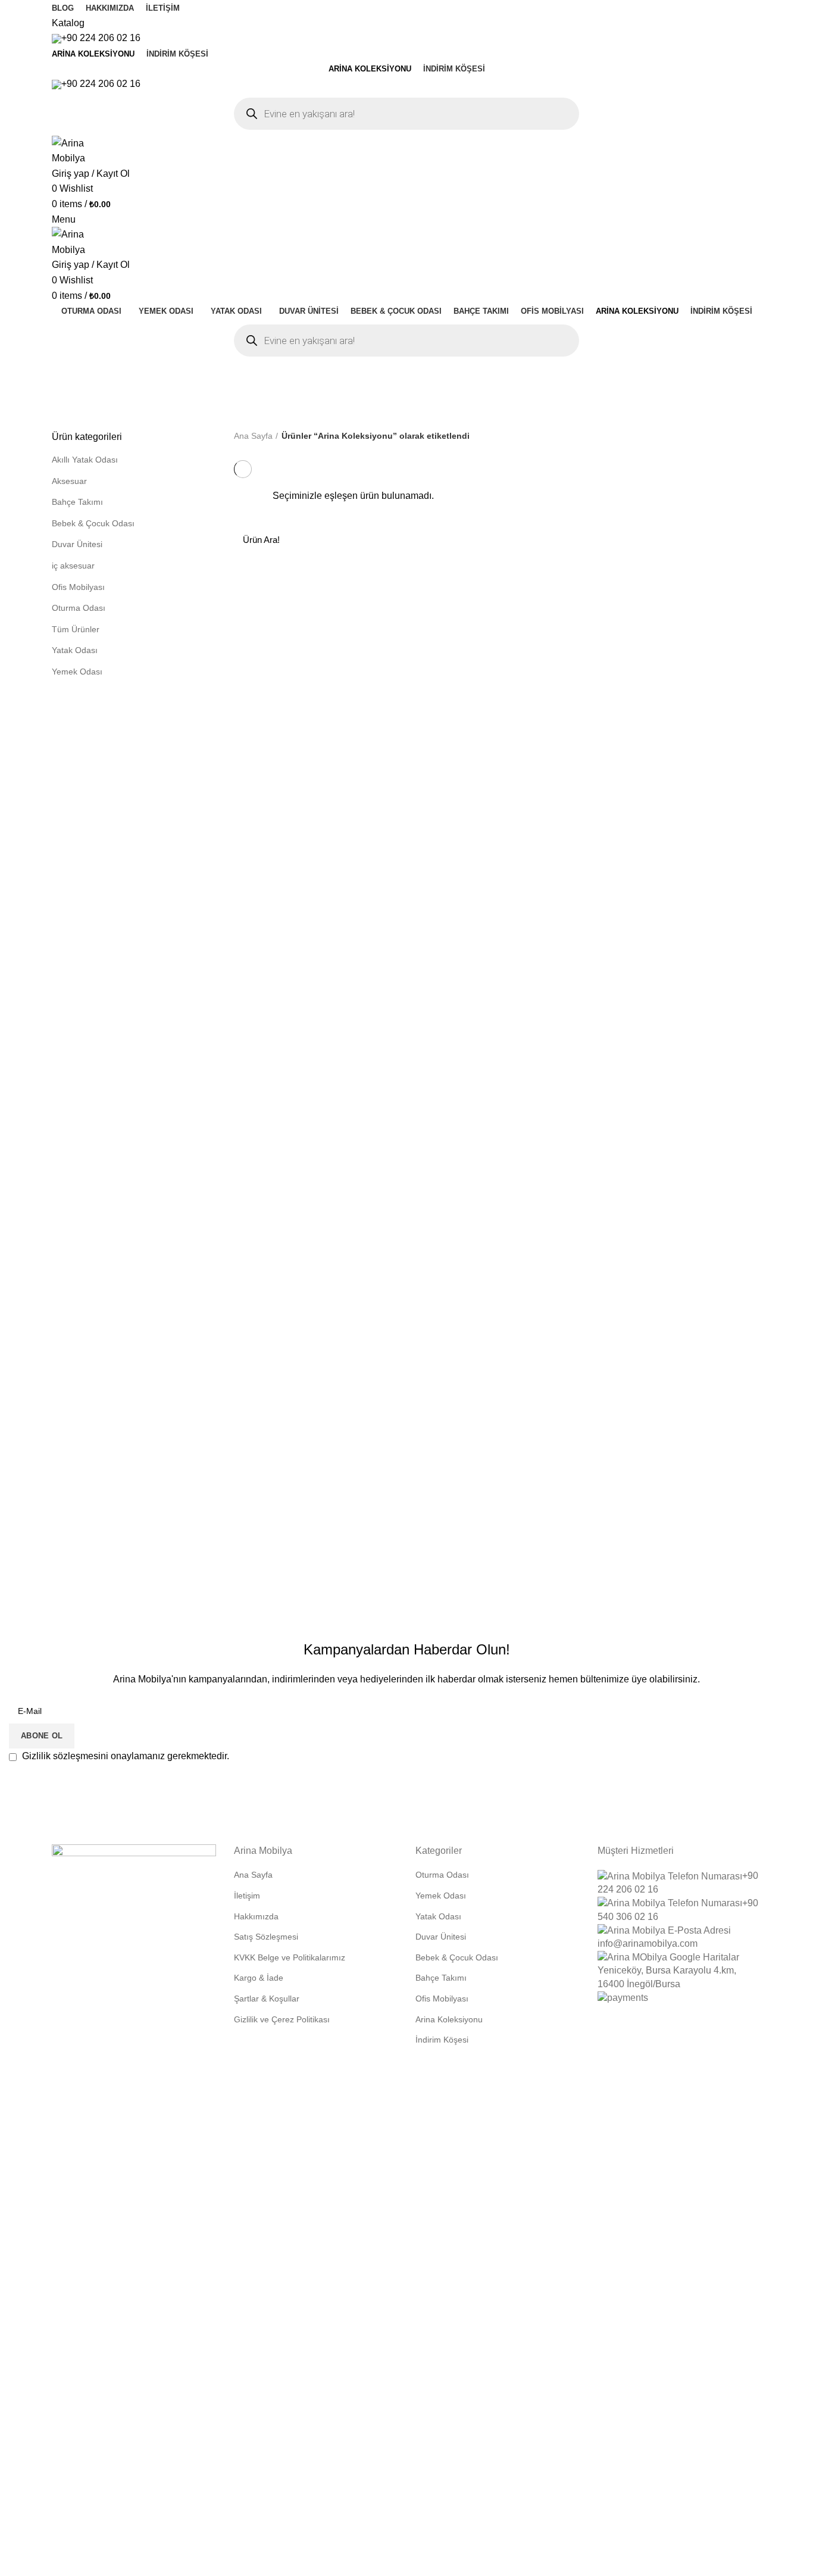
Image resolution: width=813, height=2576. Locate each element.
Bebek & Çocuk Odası (93, 523)
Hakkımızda (256, 1916)
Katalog (68, 23)
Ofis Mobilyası (78, 587)
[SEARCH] (745, 539)
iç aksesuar (73, 566)
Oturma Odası (79, 608)
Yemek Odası (77, 672)
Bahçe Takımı (77, 502)
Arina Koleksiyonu (449, 2019)
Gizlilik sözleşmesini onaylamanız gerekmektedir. (124, 1756)
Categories (250, 381)
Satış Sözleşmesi (266, 1937)
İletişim (247, 1896)
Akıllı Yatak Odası (85, 460)
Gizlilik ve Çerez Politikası (282, 2019)
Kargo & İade (259, 1978)
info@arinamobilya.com (648, 1943)
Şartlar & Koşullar (267, 1999)
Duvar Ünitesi (77, 544)
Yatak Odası (75, 650)
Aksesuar (69, 481)
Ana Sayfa (253, 436)
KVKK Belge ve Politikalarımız (290, 1957)
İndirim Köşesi (442, 2040)
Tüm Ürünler (76, 629)
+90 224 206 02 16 (101, 38)
